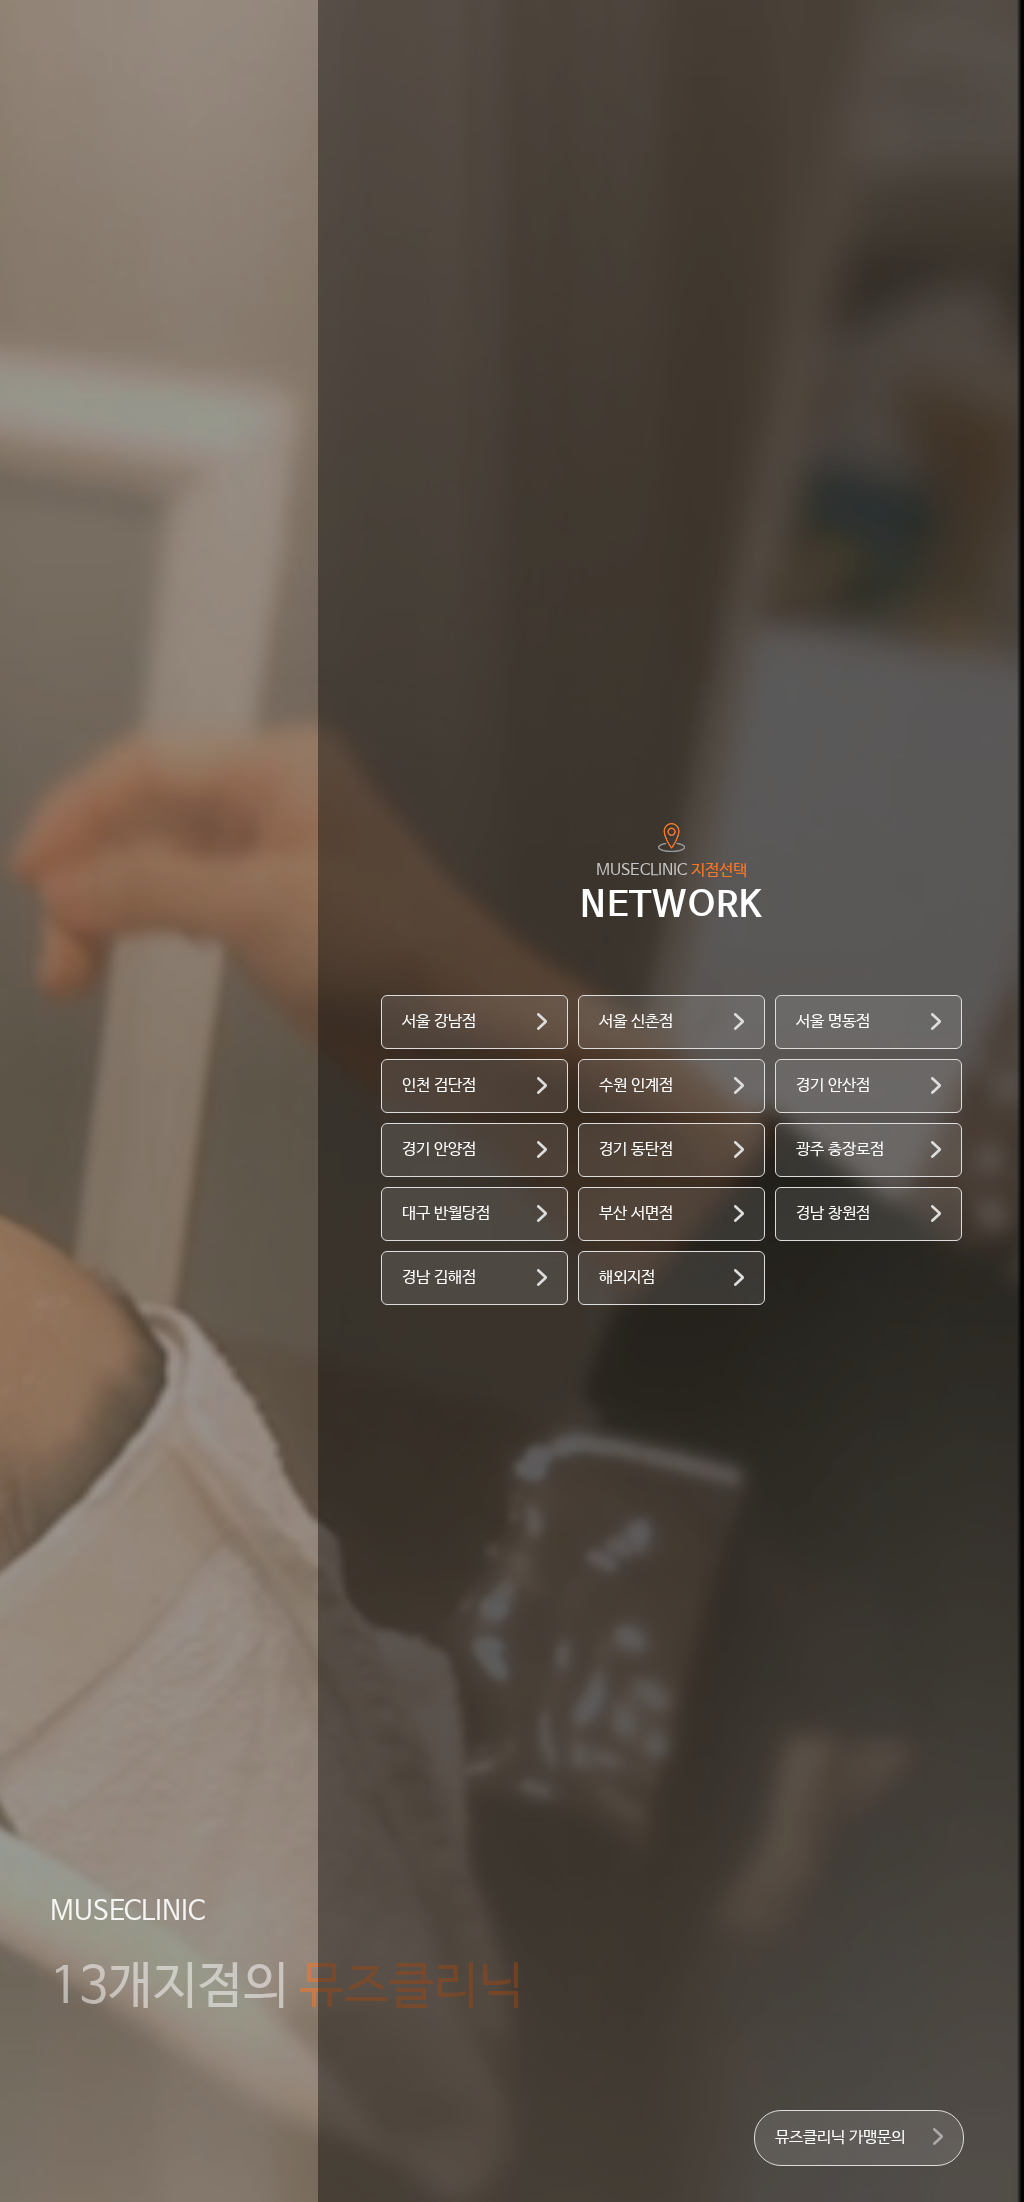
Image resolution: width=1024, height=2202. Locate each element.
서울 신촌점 (636, 1021)
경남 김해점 (439, 1277)
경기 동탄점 (636, 1149)
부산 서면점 (636, 1213)
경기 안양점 (439, 1149)
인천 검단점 (439, 1085)
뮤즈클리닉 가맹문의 (840, 2137)
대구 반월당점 (446, 1213)
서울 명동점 (833, 1021)
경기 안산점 (833, 1085)
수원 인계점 (636, 1085)
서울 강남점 (439, 1021)
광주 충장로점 (840, 1149)
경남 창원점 (833, 1213)
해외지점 (627, 1277)
